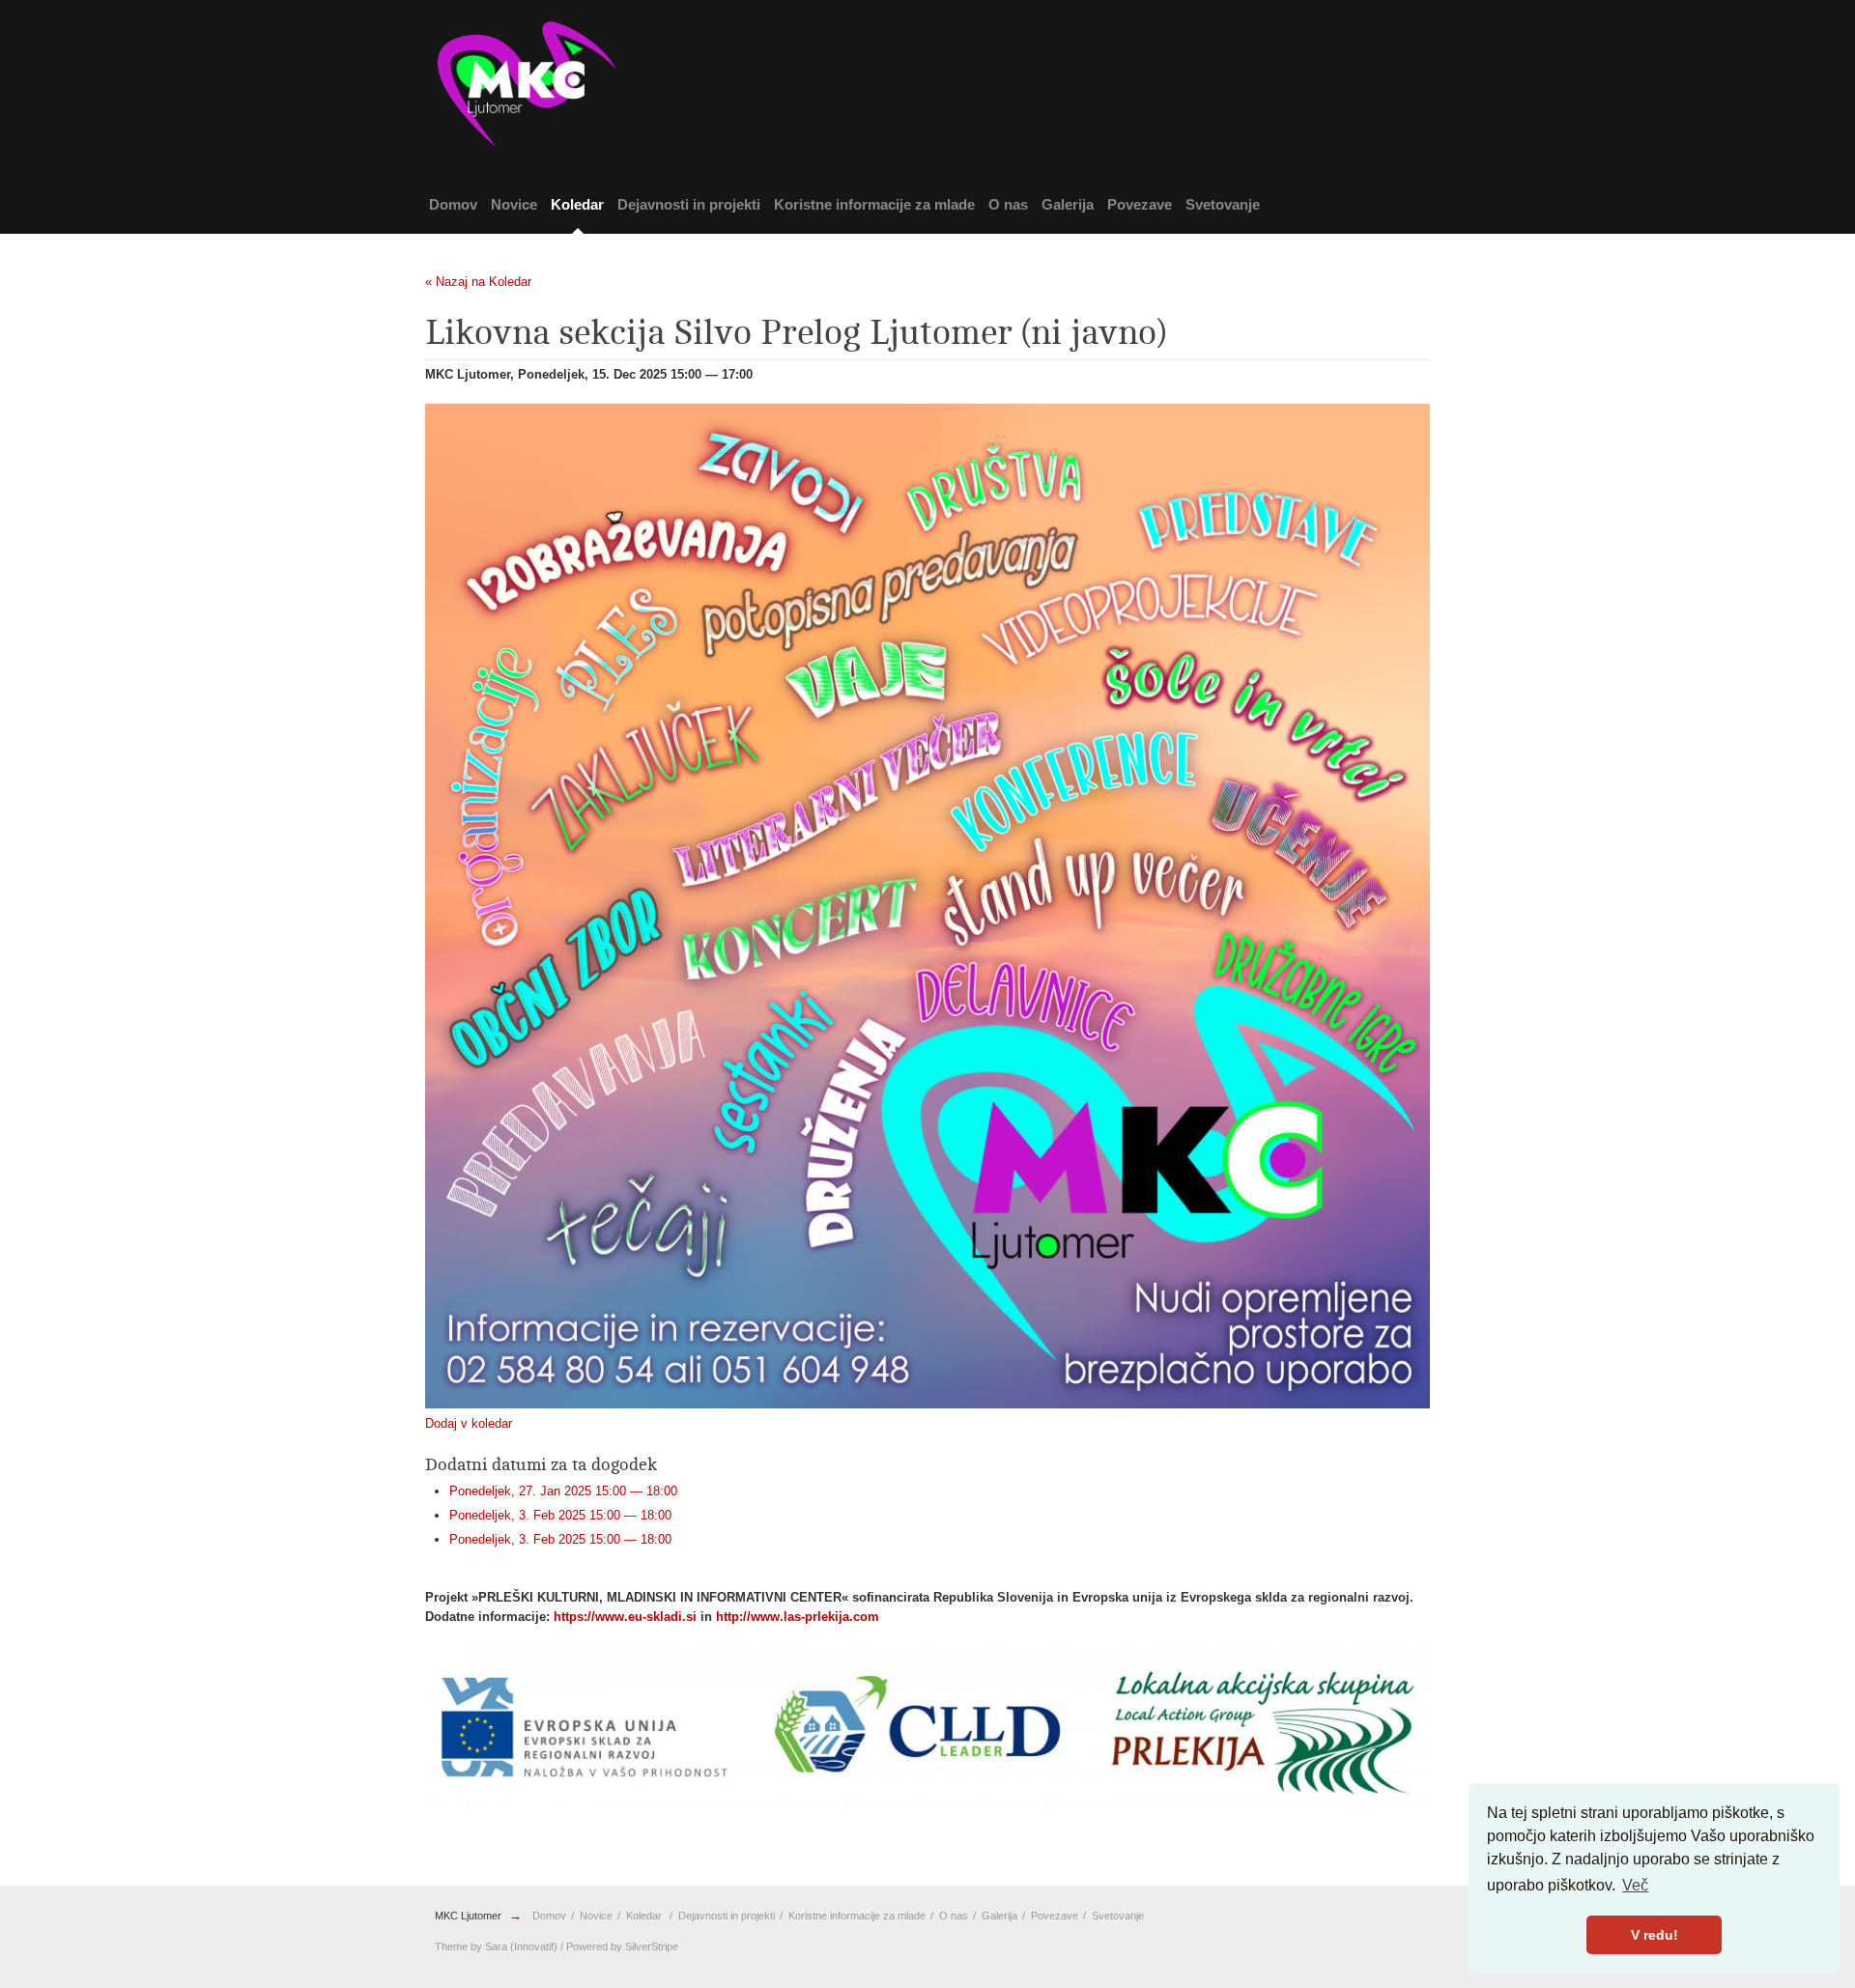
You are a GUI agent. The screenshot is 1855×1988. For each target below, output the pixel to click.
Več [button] (1635, 1885)
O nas (1008, 204)
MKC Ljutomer (468, 1916)
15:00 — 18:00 (563, 1491)
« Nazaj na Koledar (478, 282)
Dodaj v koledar (469, 1423)
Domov (453, 204)
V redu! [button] (1655, 1935)
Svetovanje (1223, 204)
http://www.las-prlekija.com (798, 1617)
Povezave (1140, 204)
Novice (514, 204)
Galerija (1068, 204)
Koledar (577, 204)
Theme (451, 1946)
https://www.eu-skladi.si (625, 1617)
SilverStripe (652, 1946)
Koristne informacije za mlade (874, 204)
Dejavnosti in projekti (689, 204)
